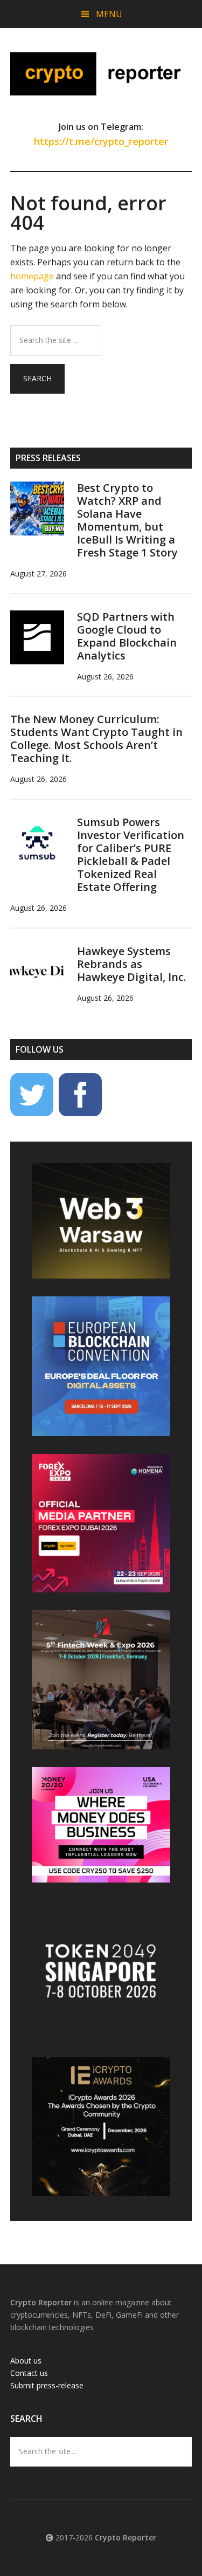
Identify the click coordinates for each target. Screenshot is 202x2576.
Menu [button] (109, 14)
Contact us (29, 2373)
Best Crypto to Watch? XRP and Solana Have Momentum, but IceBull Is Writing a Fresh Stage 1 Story (127, 520)
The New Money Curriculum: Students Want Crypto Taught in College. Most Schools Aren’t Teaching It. (96, 739)
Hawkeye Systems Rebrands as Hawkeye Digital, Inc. (132, 964)
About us (26, 2361)
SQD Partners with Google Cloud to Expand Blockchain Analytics (127, 636)
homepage (32, 276)
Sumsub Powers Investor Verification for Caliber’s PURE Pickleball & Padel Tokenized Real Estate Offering (131, 854)
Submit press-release (47, 2385)
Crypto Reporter (101, 74)
